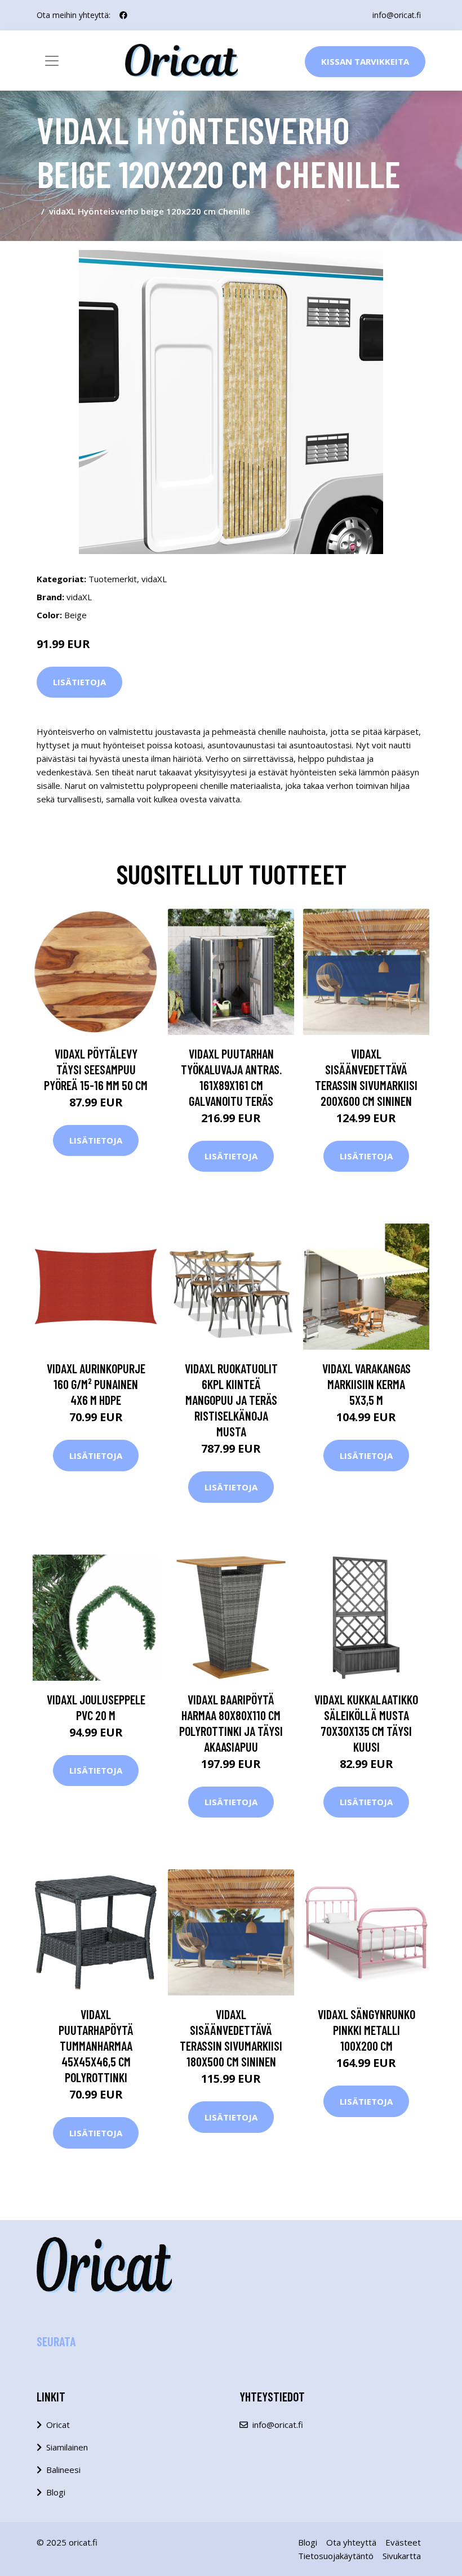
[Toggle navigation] (52, 61)
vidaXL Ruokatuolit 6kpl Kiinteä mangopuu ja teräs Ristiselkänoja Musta (231, 1400)
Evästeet (403, 2542)
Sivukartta (402, 2556)
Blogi (56, 2492)
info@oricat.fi (397, 15)
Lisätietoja (79, 682)
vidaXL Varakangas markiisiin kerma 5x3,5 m (367, 1384)
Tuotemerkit (113, 579)
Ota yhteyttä (351, 2542)
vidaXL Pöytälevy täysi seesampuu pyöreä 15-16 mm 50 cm (96, 1069)
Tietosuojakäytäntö (336, 2556)
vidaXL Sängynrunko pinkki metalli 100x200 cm (367, 2030)
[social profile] (123, 15)
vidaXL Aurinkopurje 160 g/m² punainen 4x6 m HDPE (96, 1384)
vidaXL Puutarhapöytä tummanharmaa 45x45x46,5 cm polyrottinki (96, 2046)
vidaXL (154, 579)
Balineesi (63, 2470)
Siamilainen (67, 2447)
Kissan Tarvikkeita (365, 61)
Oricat (58, 2425)
